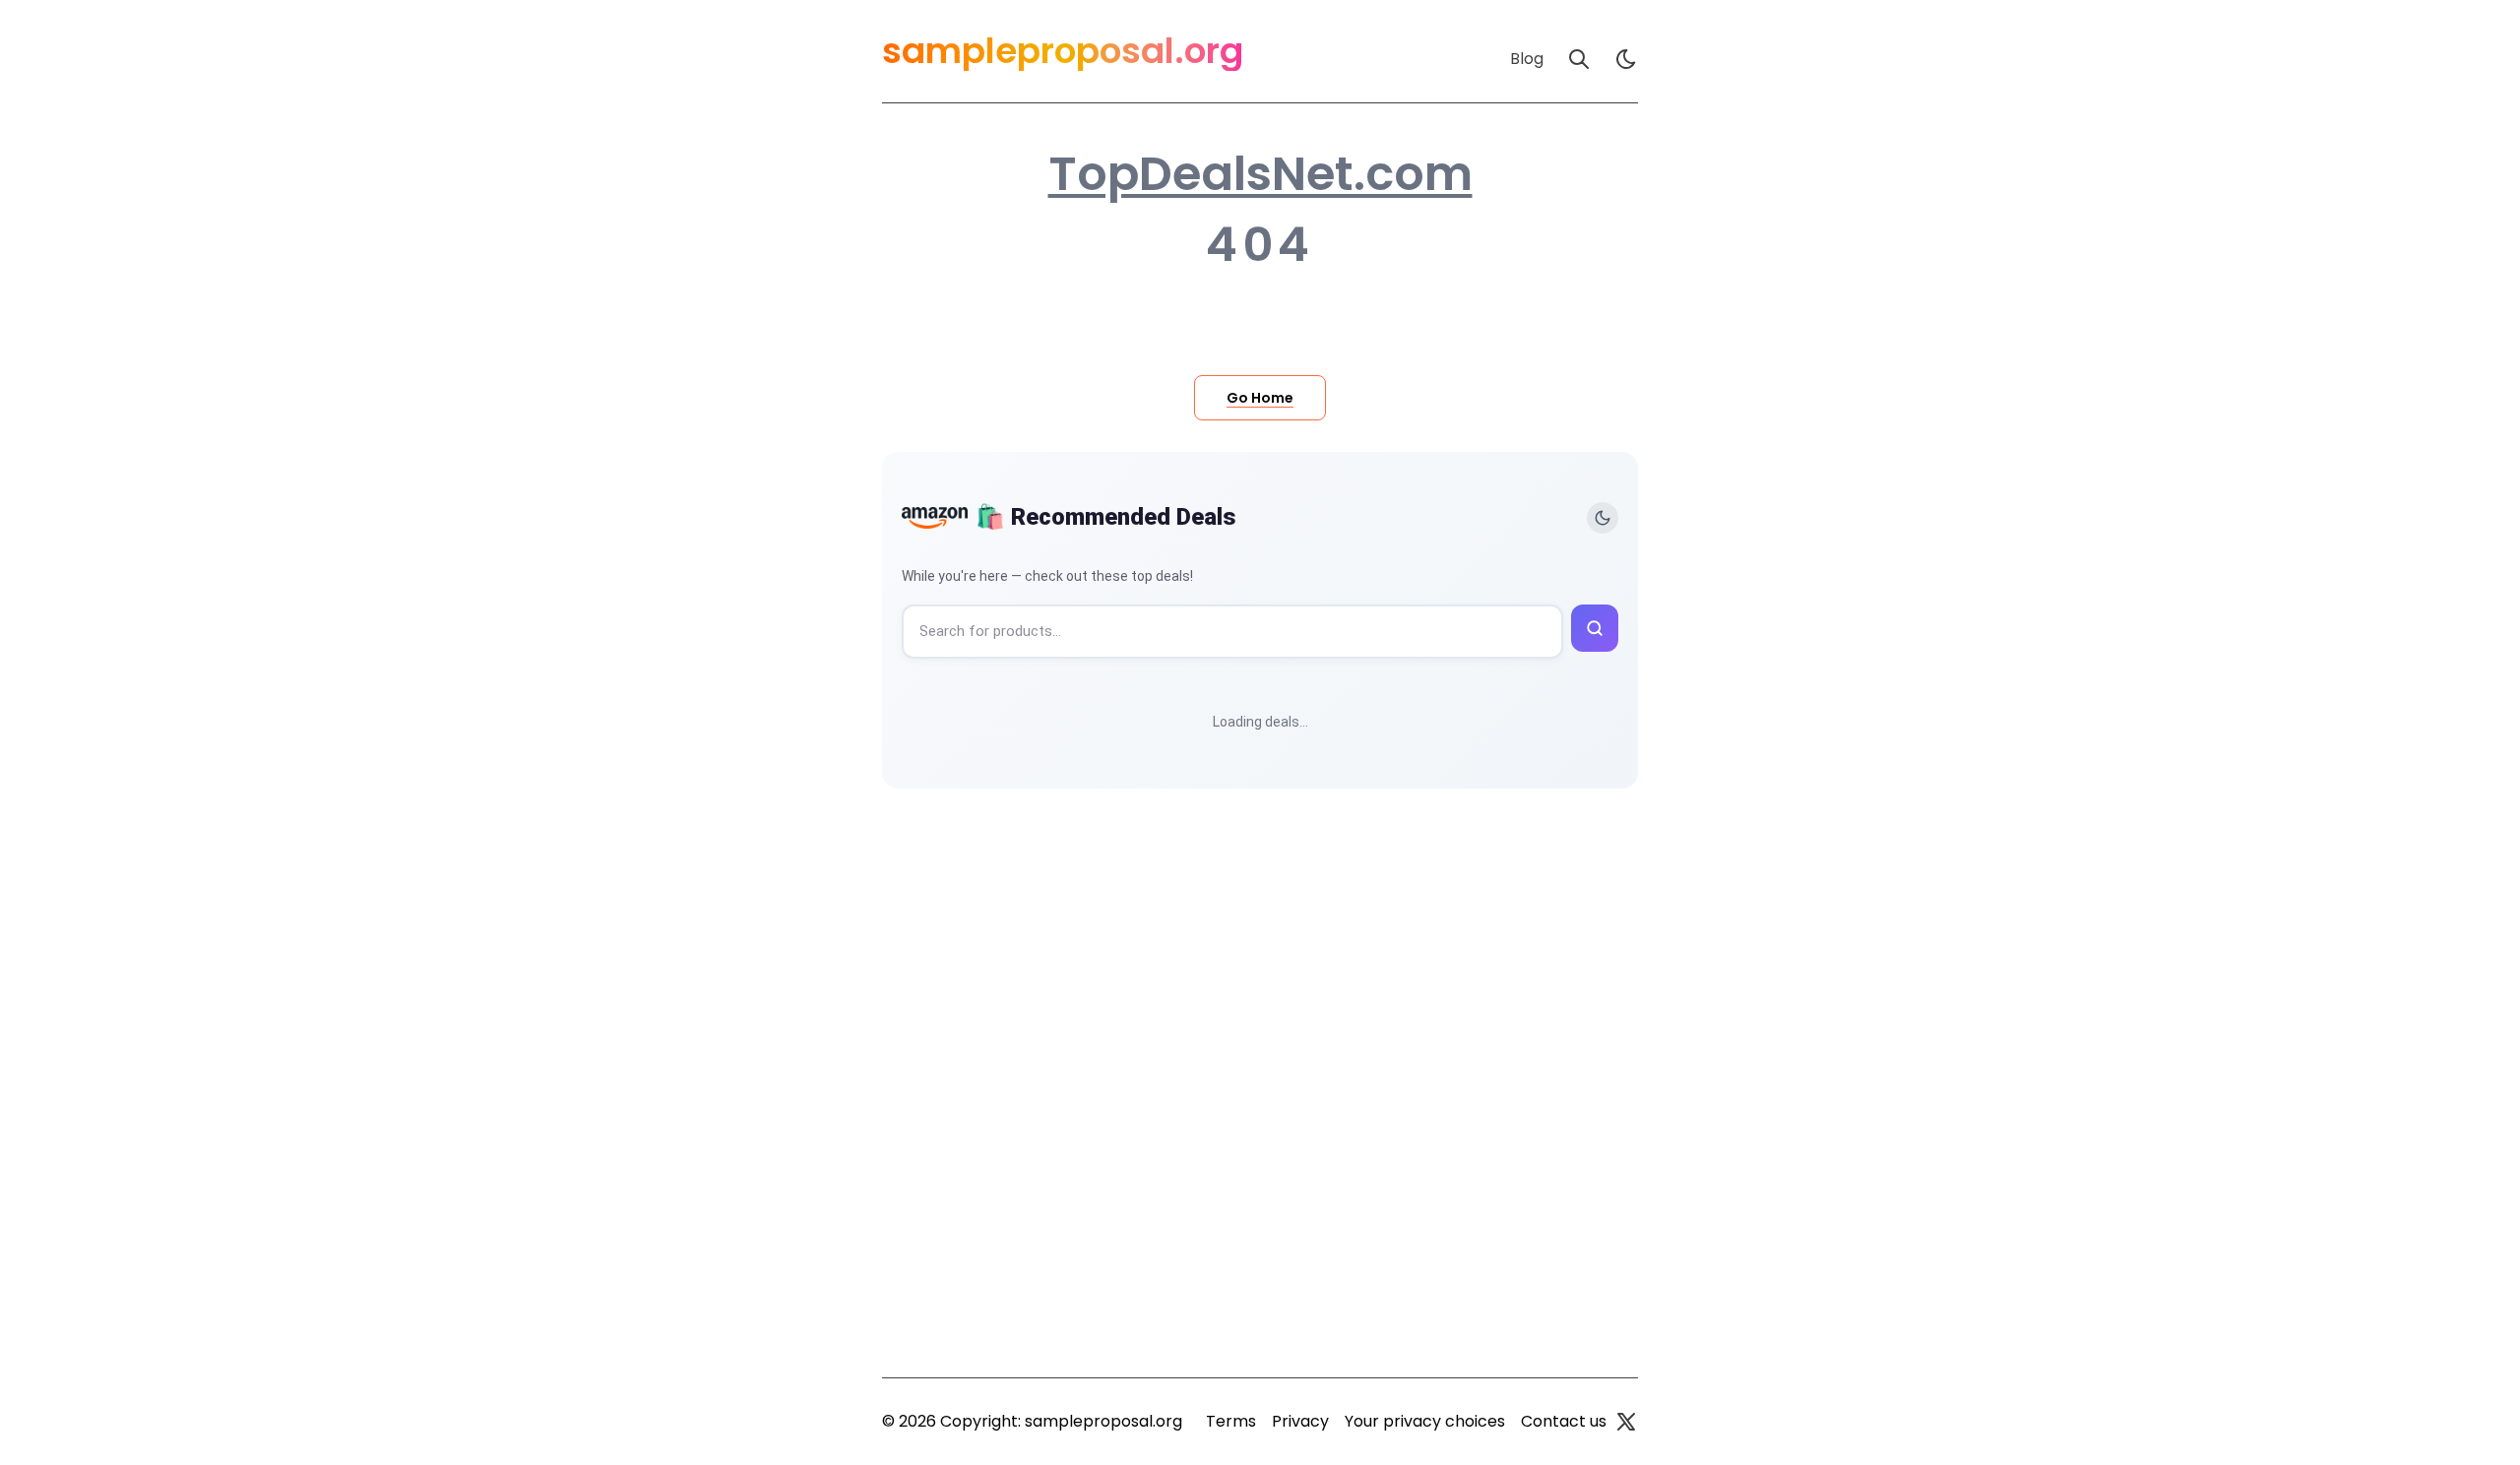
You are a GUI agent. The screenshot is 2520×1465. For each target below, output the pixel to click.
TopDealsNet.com (1260, 174)
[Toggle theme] (1603, 518)
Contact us (1564, 1421)
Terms (1231, 1421)
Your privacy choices (1425, 1421)
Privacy (1300, 1421)
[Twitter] (1626, 1422)
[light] (1626, 59)
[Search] (1579, 59)
